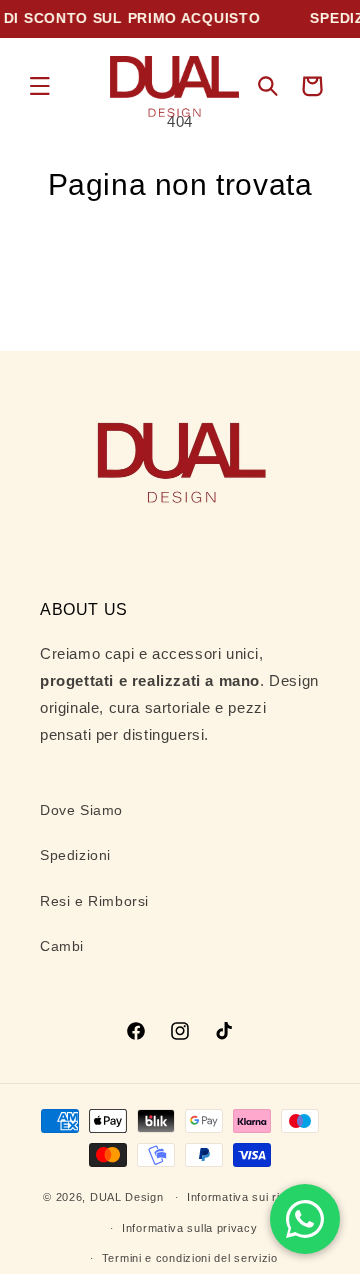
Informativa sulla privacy (190, 1228)
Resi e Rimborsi (94, 901)
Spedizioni (75, 855)
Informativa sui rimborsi (252, 1197)
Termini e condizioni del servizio (190, 1258)
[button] (40, 86)
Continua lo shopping (180, 257)
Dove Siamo (81, 810)
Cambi (62, 946)
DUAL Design (127, 1197)
